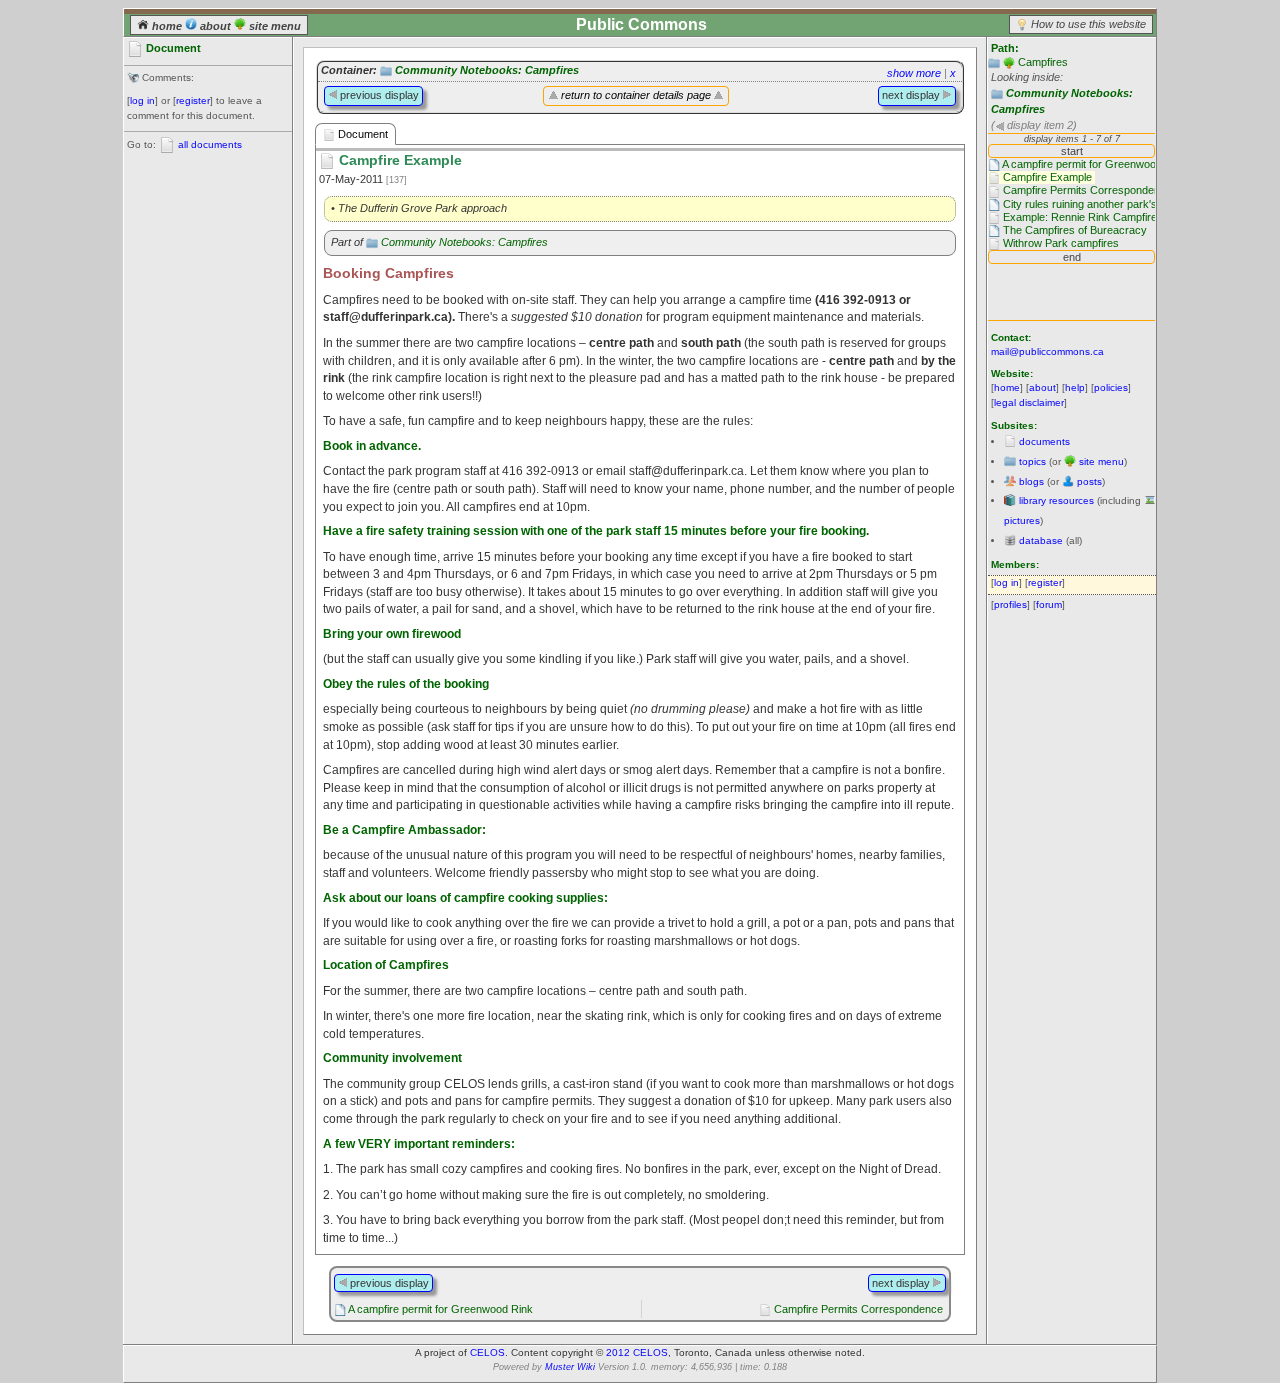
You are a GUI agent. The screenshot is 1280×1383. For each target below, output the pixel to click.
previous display (378, 95)
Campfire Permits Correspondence (858, 1309)
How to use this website (1088, 24)
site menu (273, 26)
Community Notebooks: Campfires (487, 70)
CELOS (487, 1352)
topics (1032, 461)
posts (1089, 481)
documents (1044, 441)
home (167, 26)
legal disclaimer (1029, 402)
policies (1111, 387)
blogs (1031, 481)
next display (912, 95)
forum (1049, 604)
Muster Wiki (570, 1367)
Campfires (1043, 62)
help (1075, 387)
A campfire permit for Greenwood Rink (440, 1309)
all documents (210, 144)
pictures (1022, 520)
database (1041, 540)
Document (361, 134)
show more (914, 73)
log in (142, 100)
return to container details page (636, 95)
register (193, 100)
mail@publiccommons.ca (1047, 351)
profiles (1010, 604)
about (215, 26)
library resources (1056, 500)
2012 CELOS (637, 1352)
